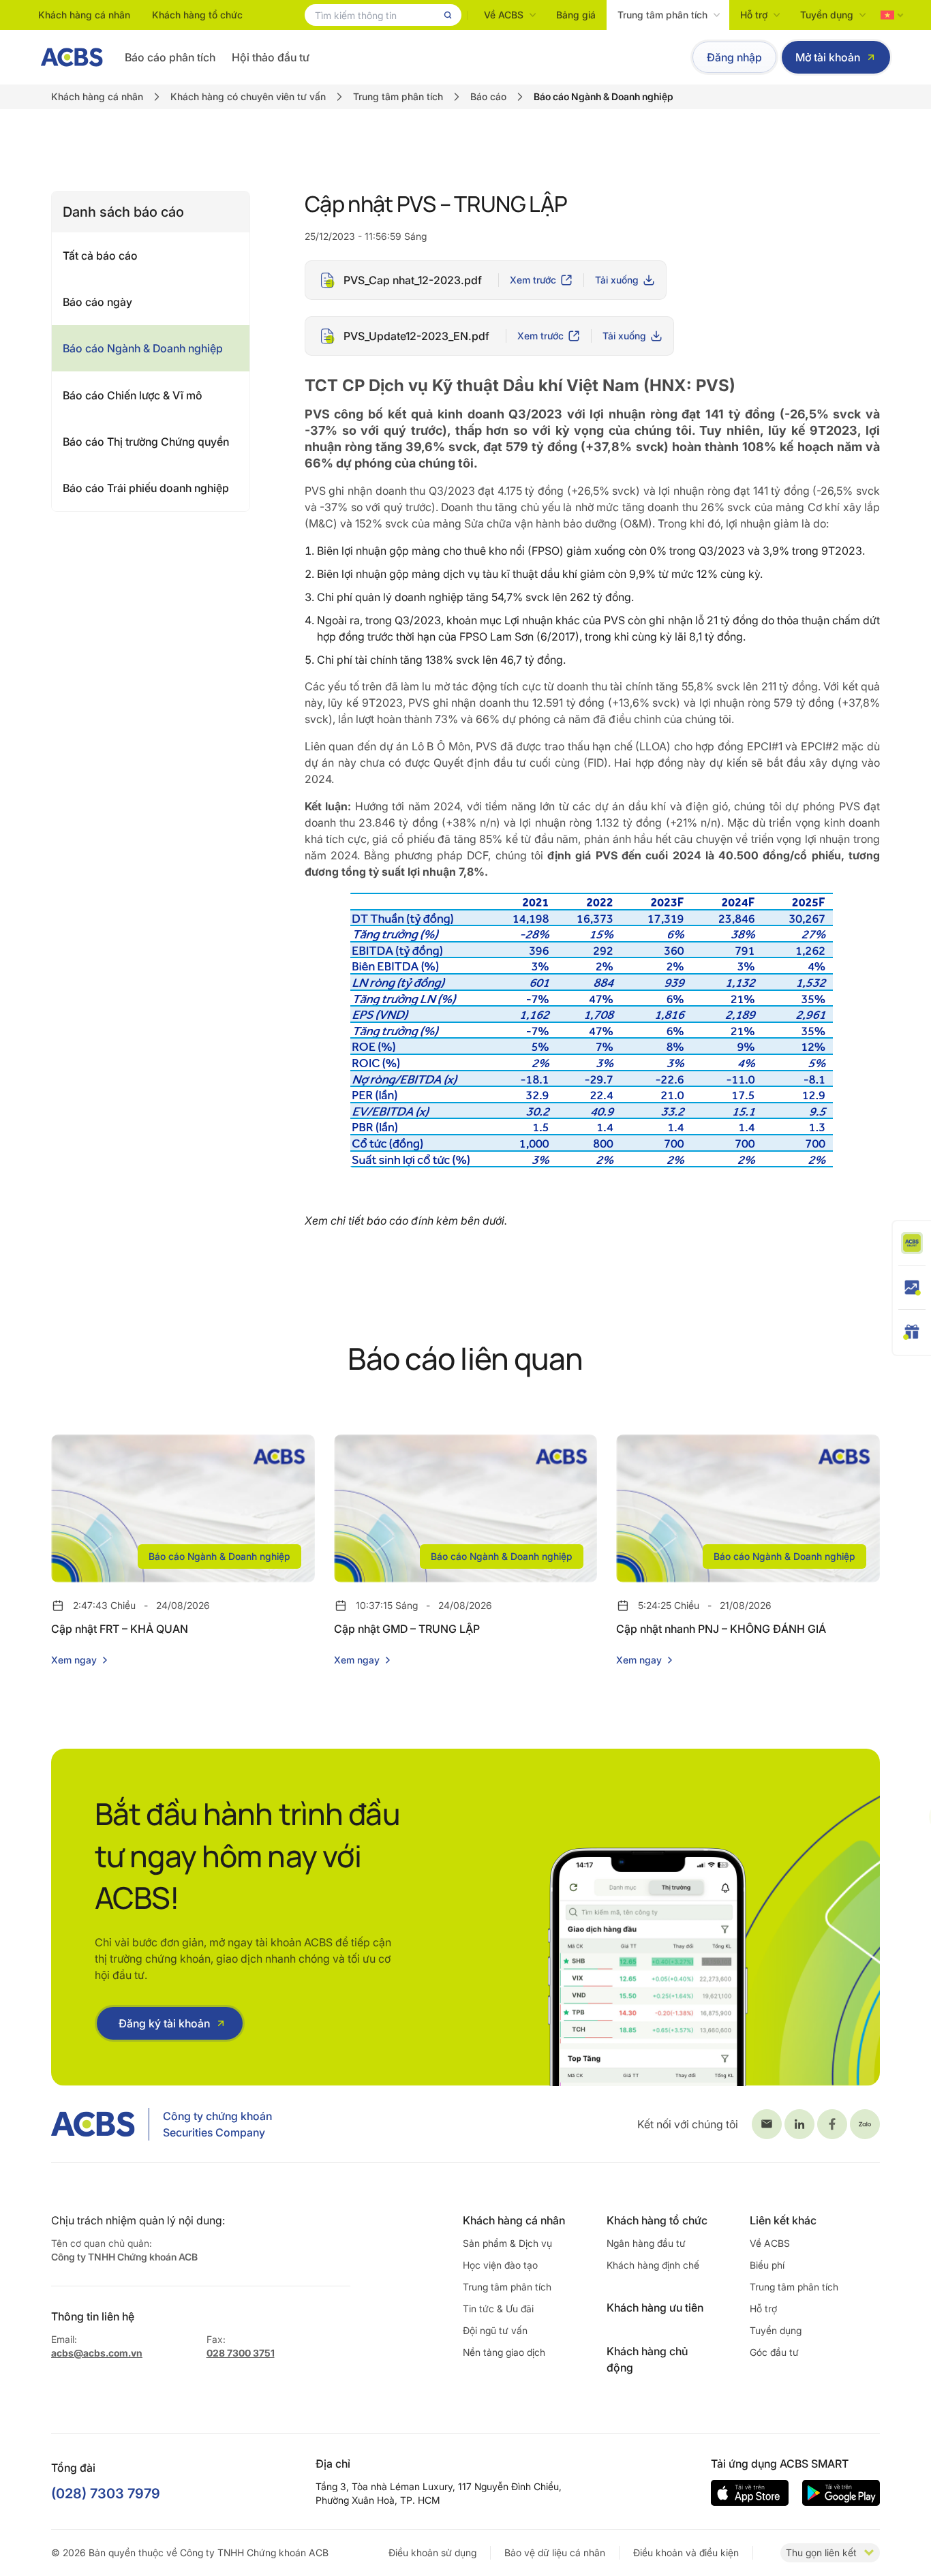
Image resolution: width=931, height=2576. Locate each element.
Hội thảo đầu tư (271, 57)
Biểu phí (767, 2265)
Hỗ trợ (754, 15)
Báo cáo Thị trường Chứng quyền (146, 442)
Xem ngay (74, 1660)
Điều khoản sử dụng (432, 2552)
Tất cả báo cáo (100, 256)
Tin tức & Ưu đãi (498, 2309)
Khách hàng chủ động (647, 2359)
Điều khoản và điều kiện (686, 2552)
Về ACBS (504, 15)
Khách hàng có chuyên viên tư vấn (248, 96)
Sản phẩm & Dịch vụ (507, 2243)
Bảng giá (576, 15)
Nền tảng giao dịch (504, 2352)
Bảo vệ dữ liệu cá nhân (555, 2552)
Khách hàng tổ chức (197, 15)
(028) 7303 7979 (106, 2494)
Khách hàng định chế (653, 2265)
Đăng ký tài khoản (164, 2023)
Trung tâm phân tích (662, 15)
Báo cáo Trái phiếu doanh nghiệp (146, 488)
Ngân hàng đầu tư (646, 2243)
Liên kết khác (783, 2220)
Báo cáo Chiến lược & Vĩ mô (133, 395)
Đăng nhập (734, 57)
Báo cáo (488, 96)
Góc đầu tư (774, 2352)
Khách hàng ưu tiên (655, 2307)
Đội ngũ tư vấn (495, 2330)
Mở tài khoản (828, 57)
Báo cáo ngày (97, 302)
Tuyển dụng (827, 15)
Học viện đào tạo (500, 2265)
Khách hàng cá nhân (84, 15)
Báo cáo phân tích (170, 57)
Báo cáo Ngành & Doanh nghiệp (143, 348)
